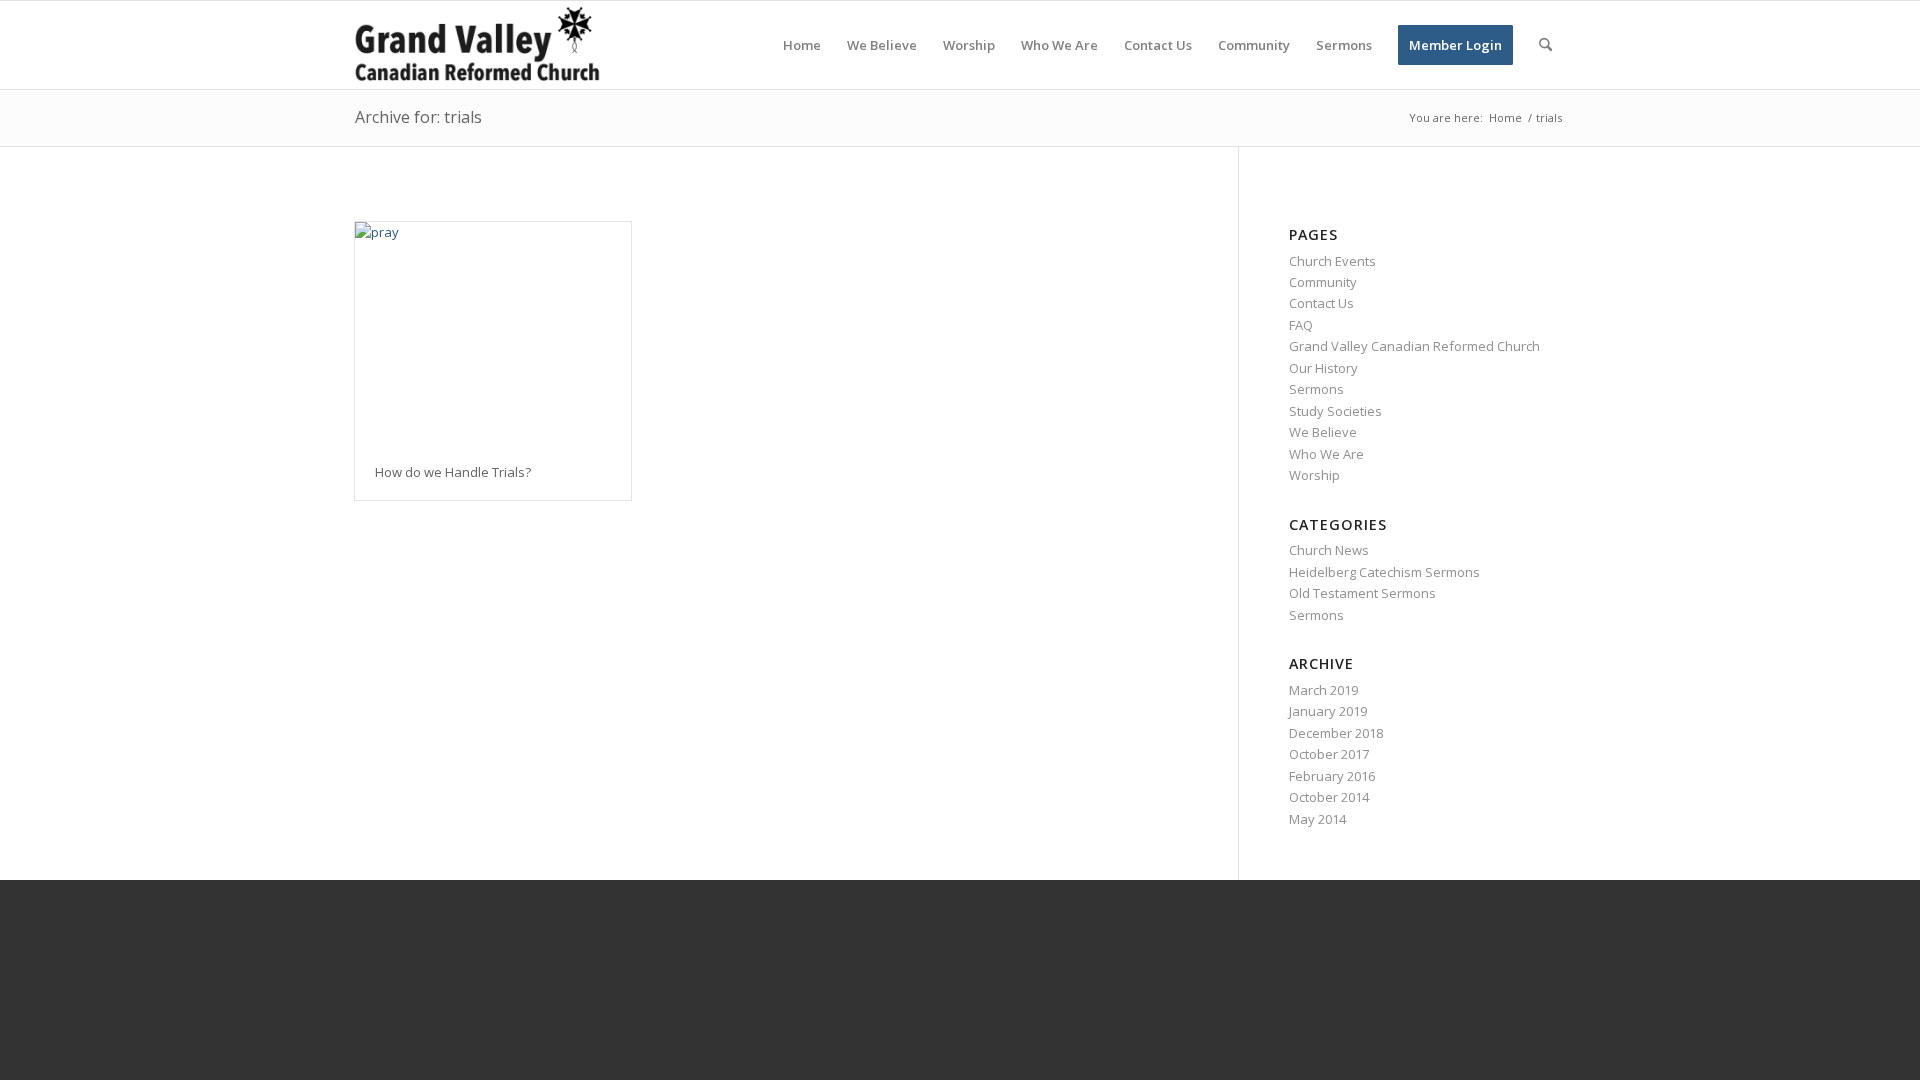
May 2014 (1317, 819)
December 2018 (1336, 733)
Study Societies (1335, 411)
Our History (1323, 368)
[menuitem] (802, 45)
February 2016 (1332, 776)
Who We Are (1326, 454)
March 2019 (1323, 690)
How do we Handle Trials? (453, 472)
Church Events (1332, 261)
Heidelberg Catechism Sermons (1384, 572)
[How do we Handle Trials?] (493, 333)
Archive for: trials (418, 117)
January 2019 (1328, 711)
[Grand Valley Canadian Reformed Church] (487, 45)
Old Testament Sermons (1362, 593)
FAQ (1301, 325)
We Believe (1323, 432)
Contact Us (1321, 303)
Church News (1329, 550)
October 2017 (1329, 754)
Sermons (1316, 389)
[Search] (1545, 45)
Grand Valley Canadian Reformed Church (1414, 346)
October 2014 (1329, 797)
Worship (1314, 475)
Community (1323, 282)
